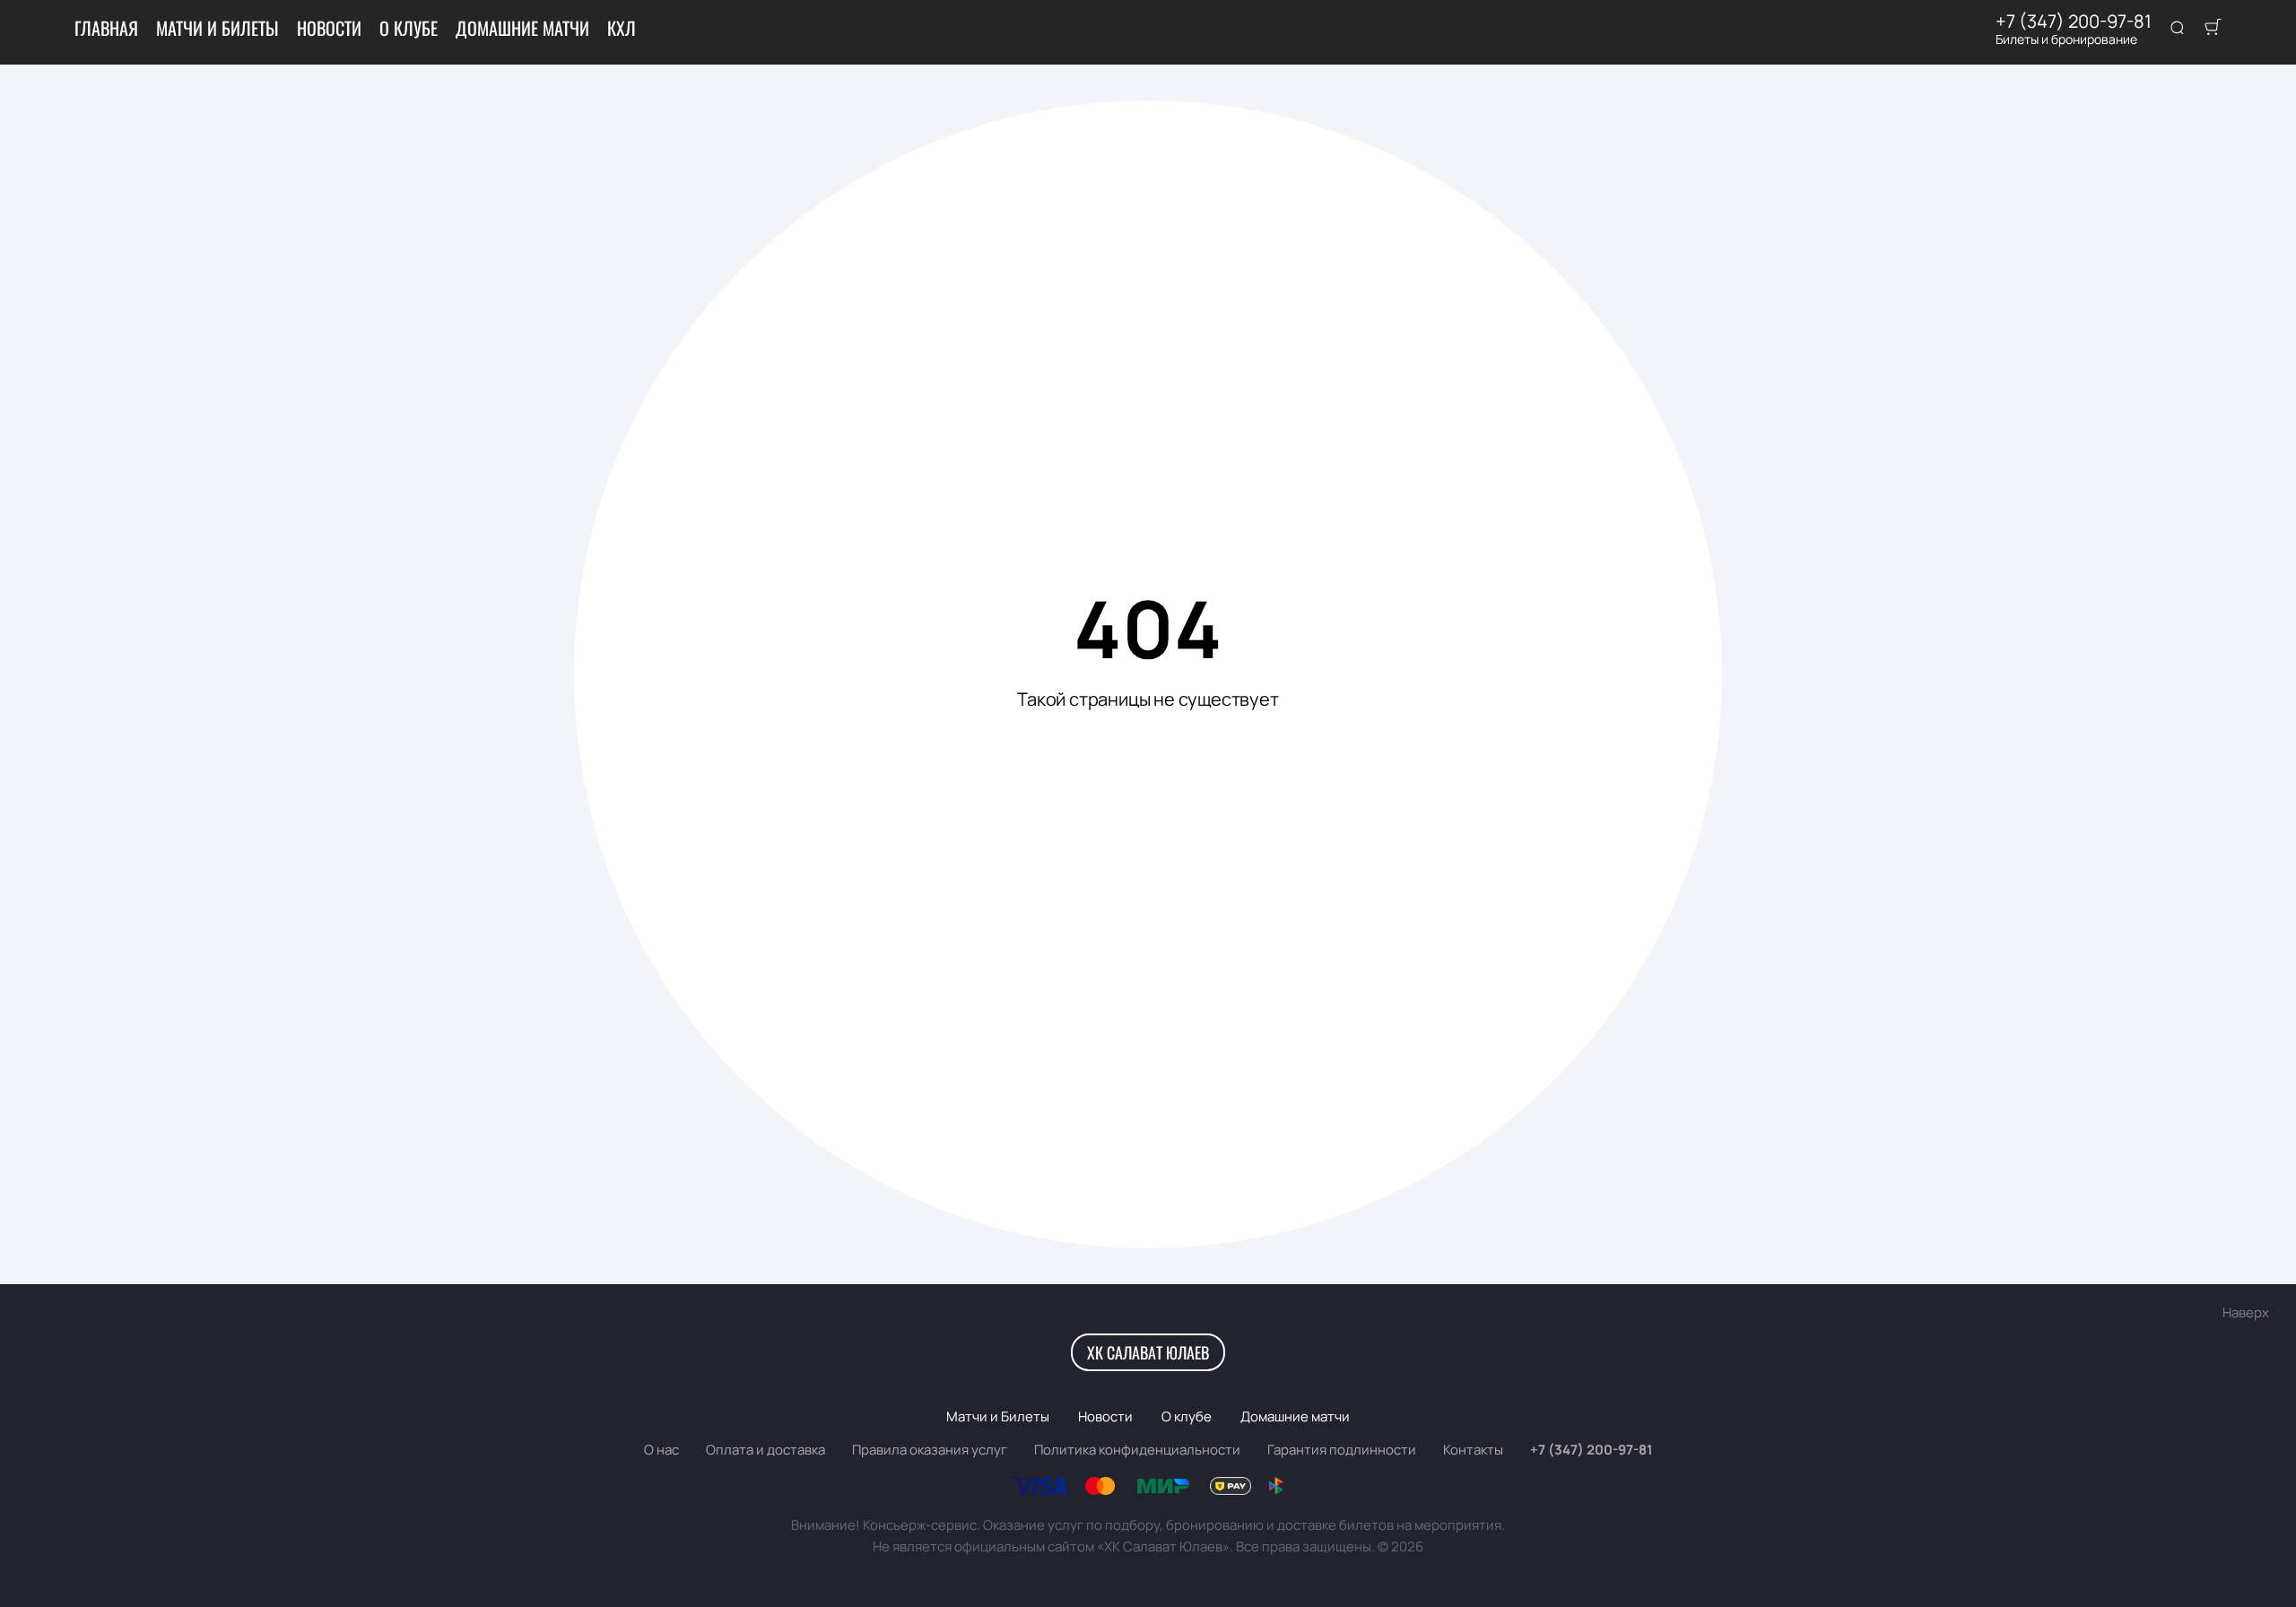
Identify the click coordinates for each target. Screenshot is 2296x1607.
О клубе (409, 28)
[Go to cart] (2213, 29)
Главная (106, 28)
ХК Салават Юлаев (1148, 1352)
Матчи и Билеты (217, 28)
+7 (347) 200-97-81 (2074, 22)
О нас (661, 1450)
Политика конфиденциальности (1137, 1450)
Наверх (2246, 1312)
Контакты (1473, 1450)
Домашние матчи (522, 28)
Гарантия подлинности (1342, 1450)
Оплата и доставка (765, 1450)
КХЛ (622, 28)
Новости (329, 28)
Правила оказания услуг (930, 1450)
